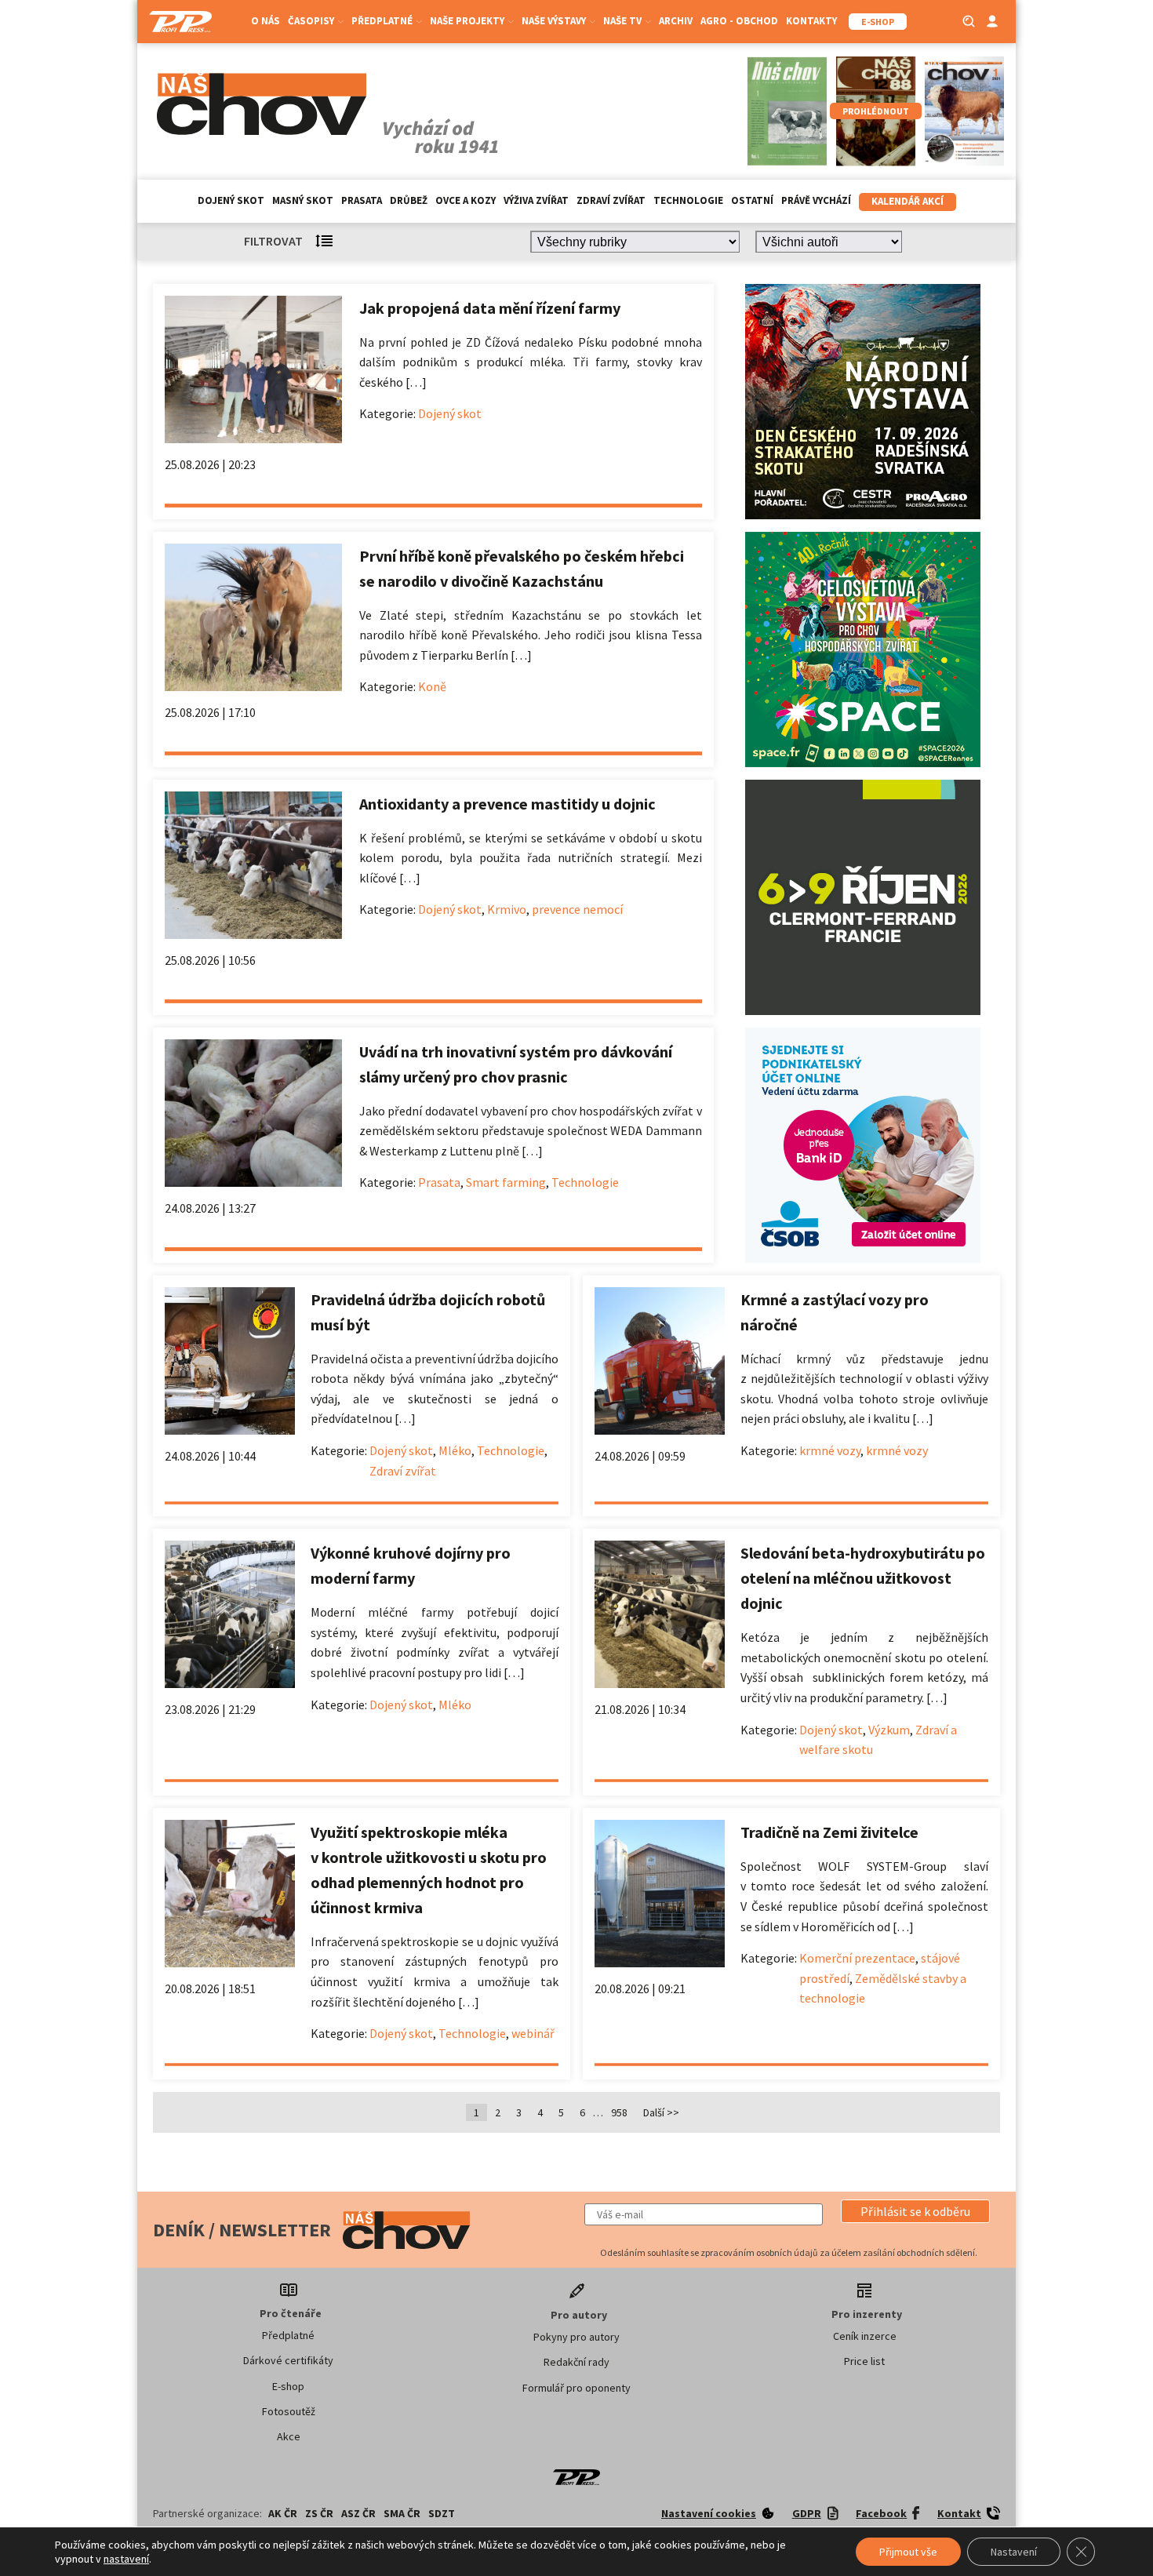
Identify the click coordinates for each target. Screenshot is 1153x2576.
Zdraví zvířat (611, 200)
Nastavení (1014, 2552)
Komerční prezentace (857, 1958)
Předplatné (288, 2335)
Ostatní (752, 200)
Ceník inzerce (865, 2336)
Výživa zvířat (536, 200)
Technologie (688, 200)
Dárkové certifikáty (288, 2360)
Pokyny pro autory (576, 2337)
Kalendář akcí (907, 201)
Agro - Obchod (739, 21)
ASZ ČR (358, 2513)
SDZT (442, 2513)
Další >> (661, 2112)
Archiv (676, 21)
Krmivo (507, 909)
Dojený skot (231, 200)
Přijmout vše (908, 2552)
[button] (915, 2211)
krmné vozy (830, 1450)
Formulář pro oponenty (576, 2388)
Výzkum (889, 1730)
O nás (266, 21)
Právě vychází (816, 200)
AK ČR (283, 2513)
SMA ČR (402, 2513)
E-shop (288, 2386)
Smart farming (506, 1182)
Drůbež (409, 200)
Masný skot (303, 200)
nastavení (126, 2559)
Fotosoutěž (289, 2411)
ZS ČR (319, 2513)
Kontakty (811, 21)
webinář (533, 2033)
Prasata (362, 200)
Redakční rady (576, 2362)
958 (619, 2112)
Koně (432, 686)
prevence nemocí (577, 909)
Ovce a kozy (466, 200)
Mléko (455, 1450)
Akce (289, 2436)
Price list (864, 2361)
